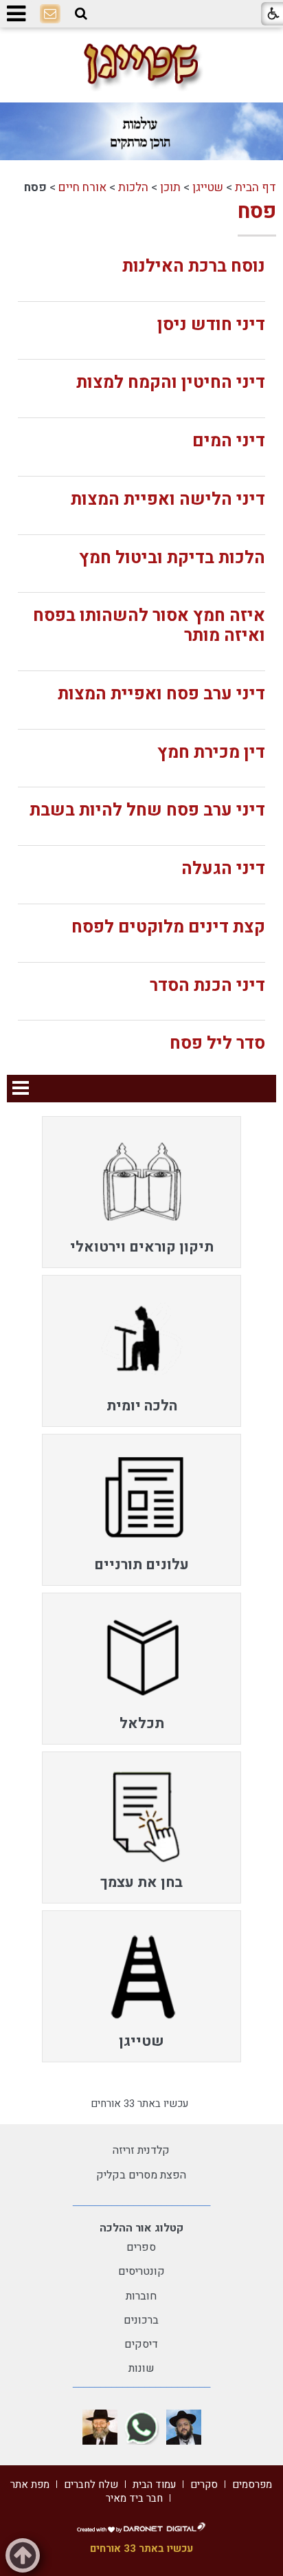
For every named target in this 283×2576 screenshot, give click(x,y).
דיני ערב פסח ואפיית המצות (161, 694)
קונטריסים (141, 2271)
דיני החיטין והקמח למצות (171, 383)
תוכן (170, 187)
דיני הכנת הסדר (207, 986)
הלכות (133, 187)
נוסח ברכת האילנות (194, 266)
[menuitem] (141, 1192)
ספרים (141, 2247)
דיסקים (141, 2344)
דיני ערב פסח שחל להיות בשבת (147, 810)
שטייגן (208, 187)
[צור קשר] (50, 14)
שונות (141, 2368)
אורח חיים (82, 187)
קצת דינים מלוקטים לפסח (168, 927)
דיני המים (229, 441)
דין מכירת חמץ (211, 753)
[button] (81, 14)
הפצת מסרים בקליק (141, 2175)
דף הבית (256, 187)
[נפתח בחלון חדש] (184, 2427)
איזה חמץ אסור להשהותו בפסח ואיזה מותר (149, 626)
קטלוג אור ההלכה (141, 2228)
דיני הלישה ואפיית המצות (168, 500)
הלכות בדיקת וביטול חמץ (172, 558)
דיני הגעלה (223, 869)
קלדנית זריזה (141, 2150)
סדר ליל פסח (217, 1044)
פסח (257, 212)
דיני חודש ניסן (211, 325)
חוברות (141, 2296)
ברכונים (141, 2320)
